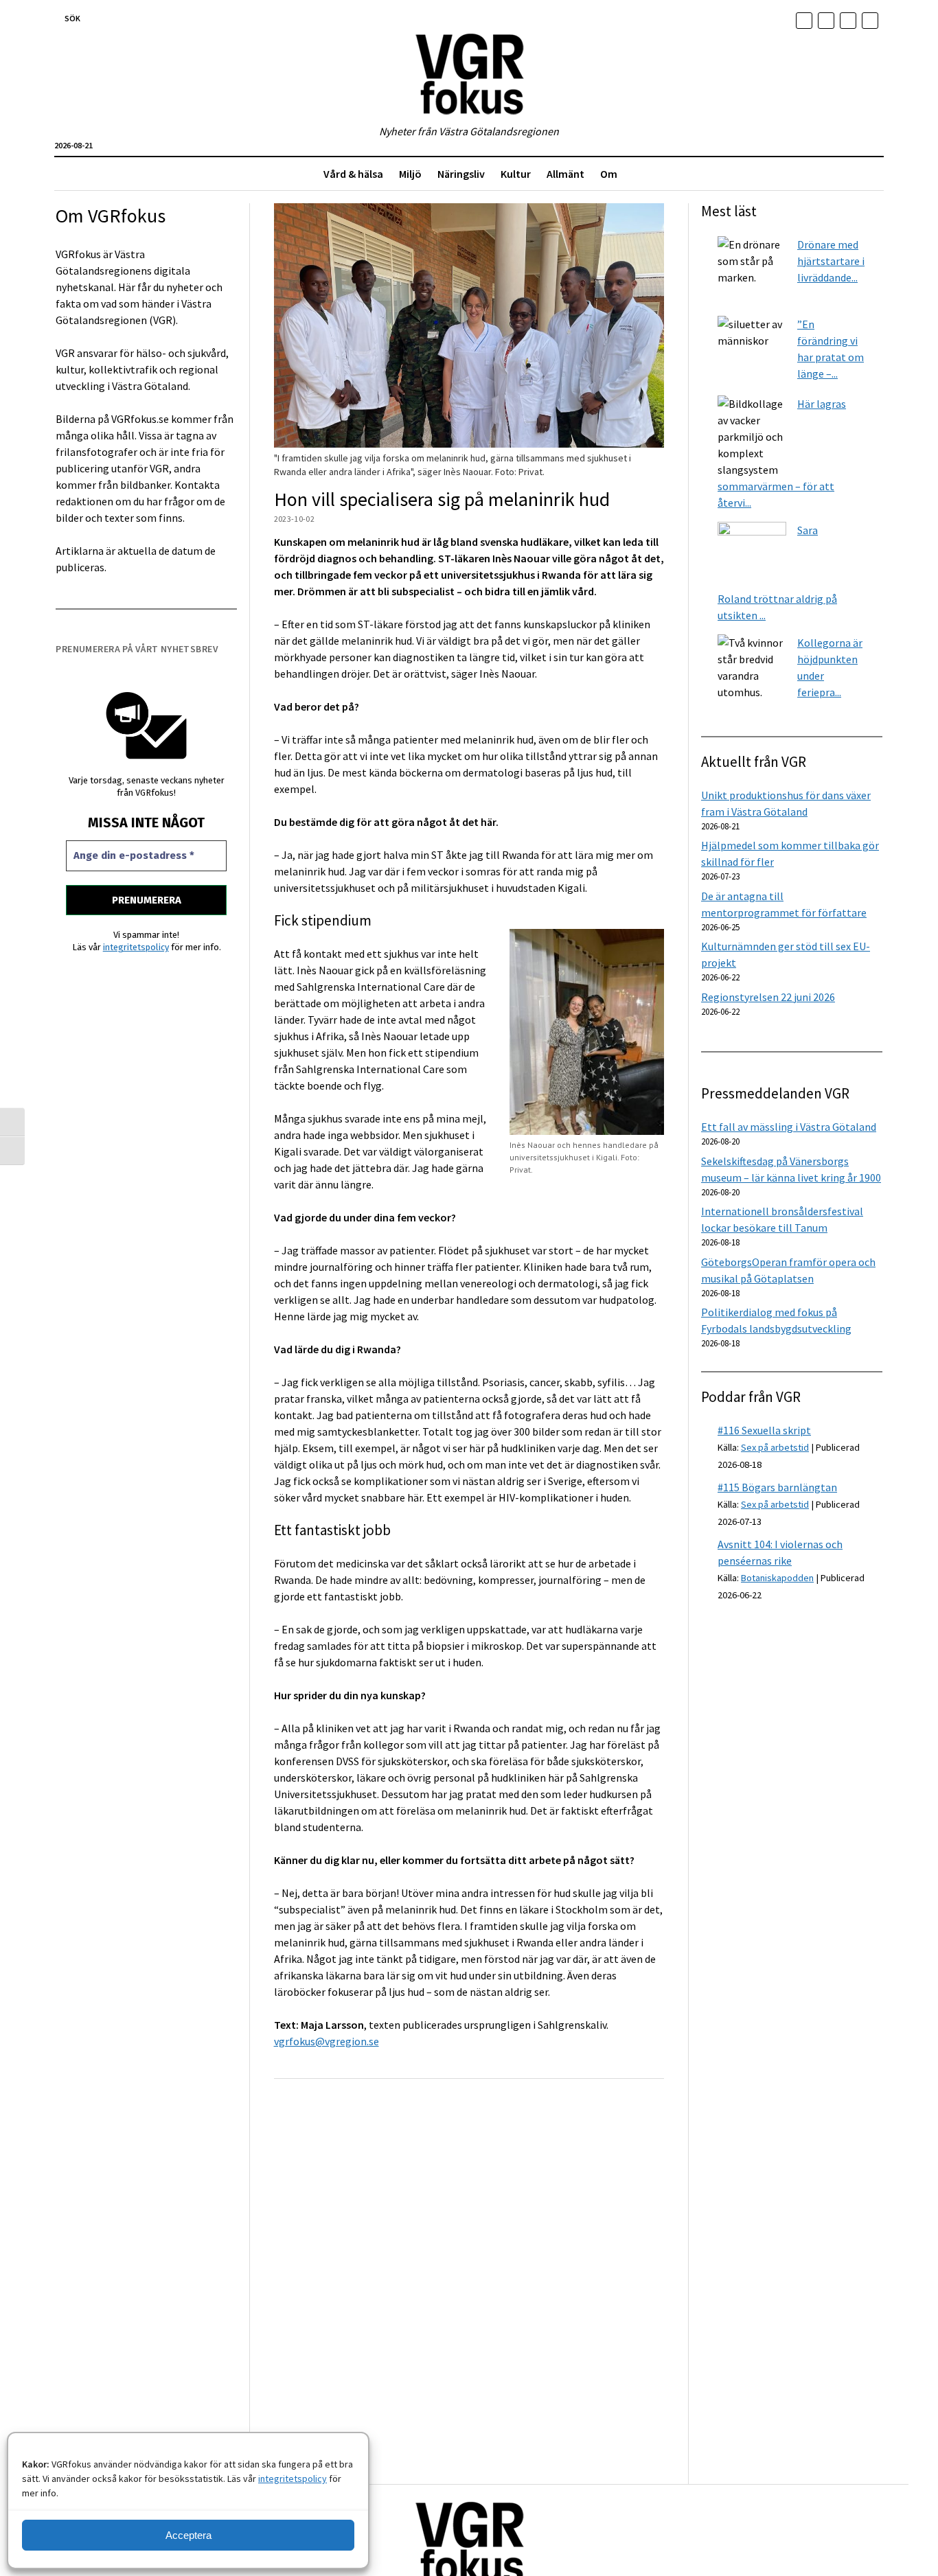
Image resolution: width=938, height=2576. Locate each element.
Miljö (410, 174)
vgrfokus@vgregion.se (327, 2041)
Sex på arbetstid (775, 1447)
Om (609, 174)
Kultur (516, 174)
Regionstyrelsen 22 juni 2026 (768, 997)
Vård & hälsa (353, 174)
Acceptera (188, 2535)
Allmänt (565, 174)
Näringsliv (461, 174)
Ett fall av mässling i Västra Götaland (789, 1127)
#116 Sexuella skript (764, 1430)
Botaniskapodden (777, 1578)
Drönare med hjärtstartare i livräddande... (831, 261)
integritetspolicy (293, 2479)
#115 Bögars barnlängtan (777, 1487)
